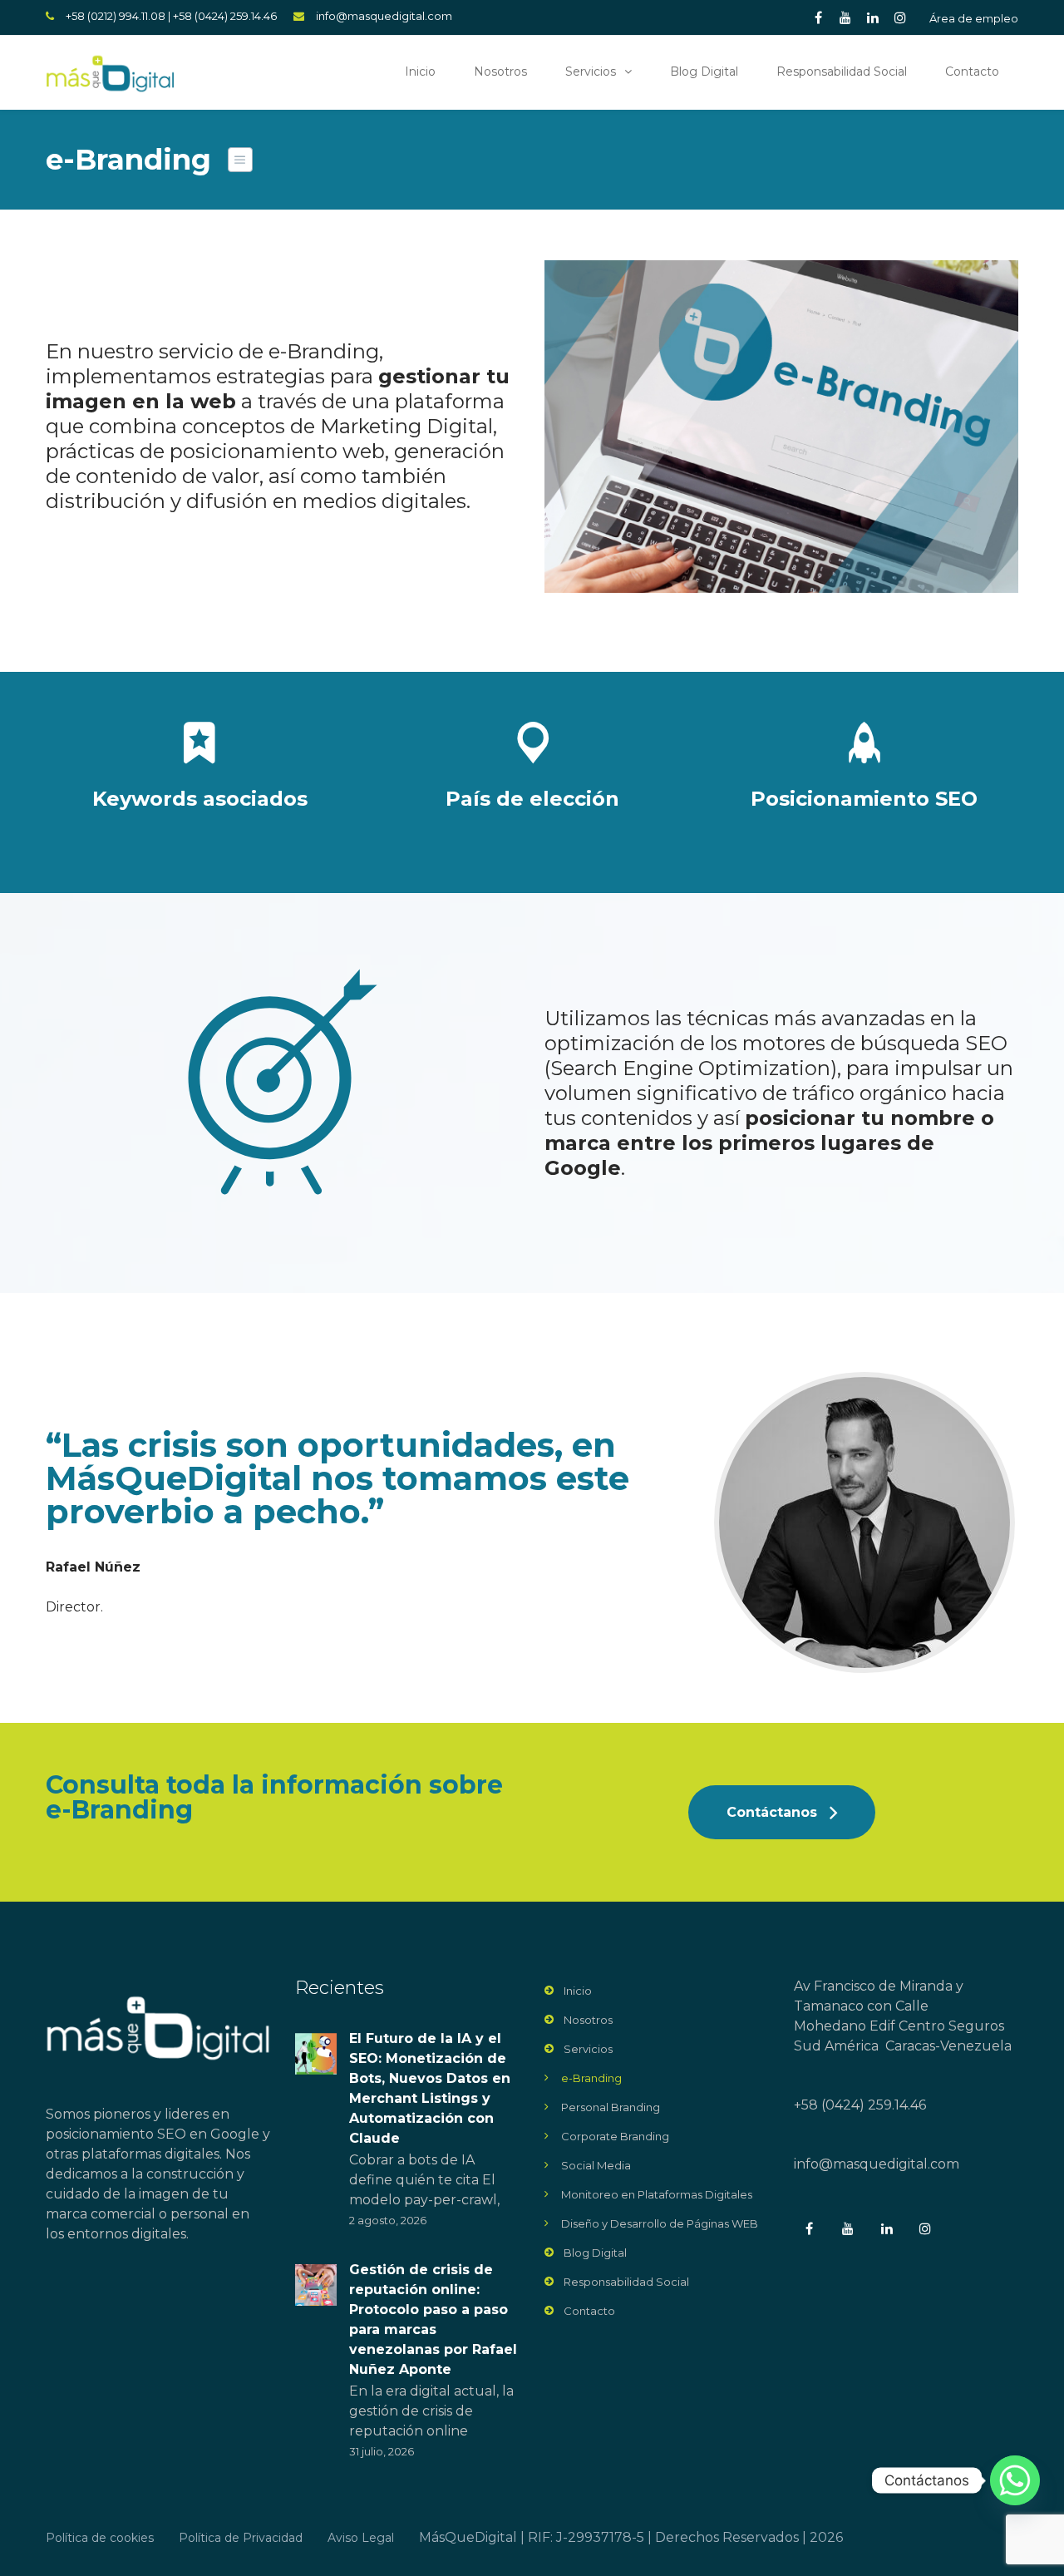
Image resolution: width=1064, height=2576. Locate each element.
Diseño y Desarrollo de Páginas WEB (660, 2223)
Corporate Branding (615, 2136)
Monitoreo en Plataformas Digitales (657, 2194)
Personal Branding (611, 2107)
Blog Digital (704, 72)
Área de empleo (974, 18)
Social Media (596, 2165)
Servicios (591, 72)
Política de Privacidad (241, 2538)
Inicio (420, 72)
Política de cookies (100, 2538)
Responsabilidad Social (842, 72)
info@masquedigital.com (384, 16)
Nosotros (500, 72)
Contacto (972, 72)
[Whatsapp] (1015, 2480)
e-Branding (591, 2078)
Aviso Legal (361, 2538)
